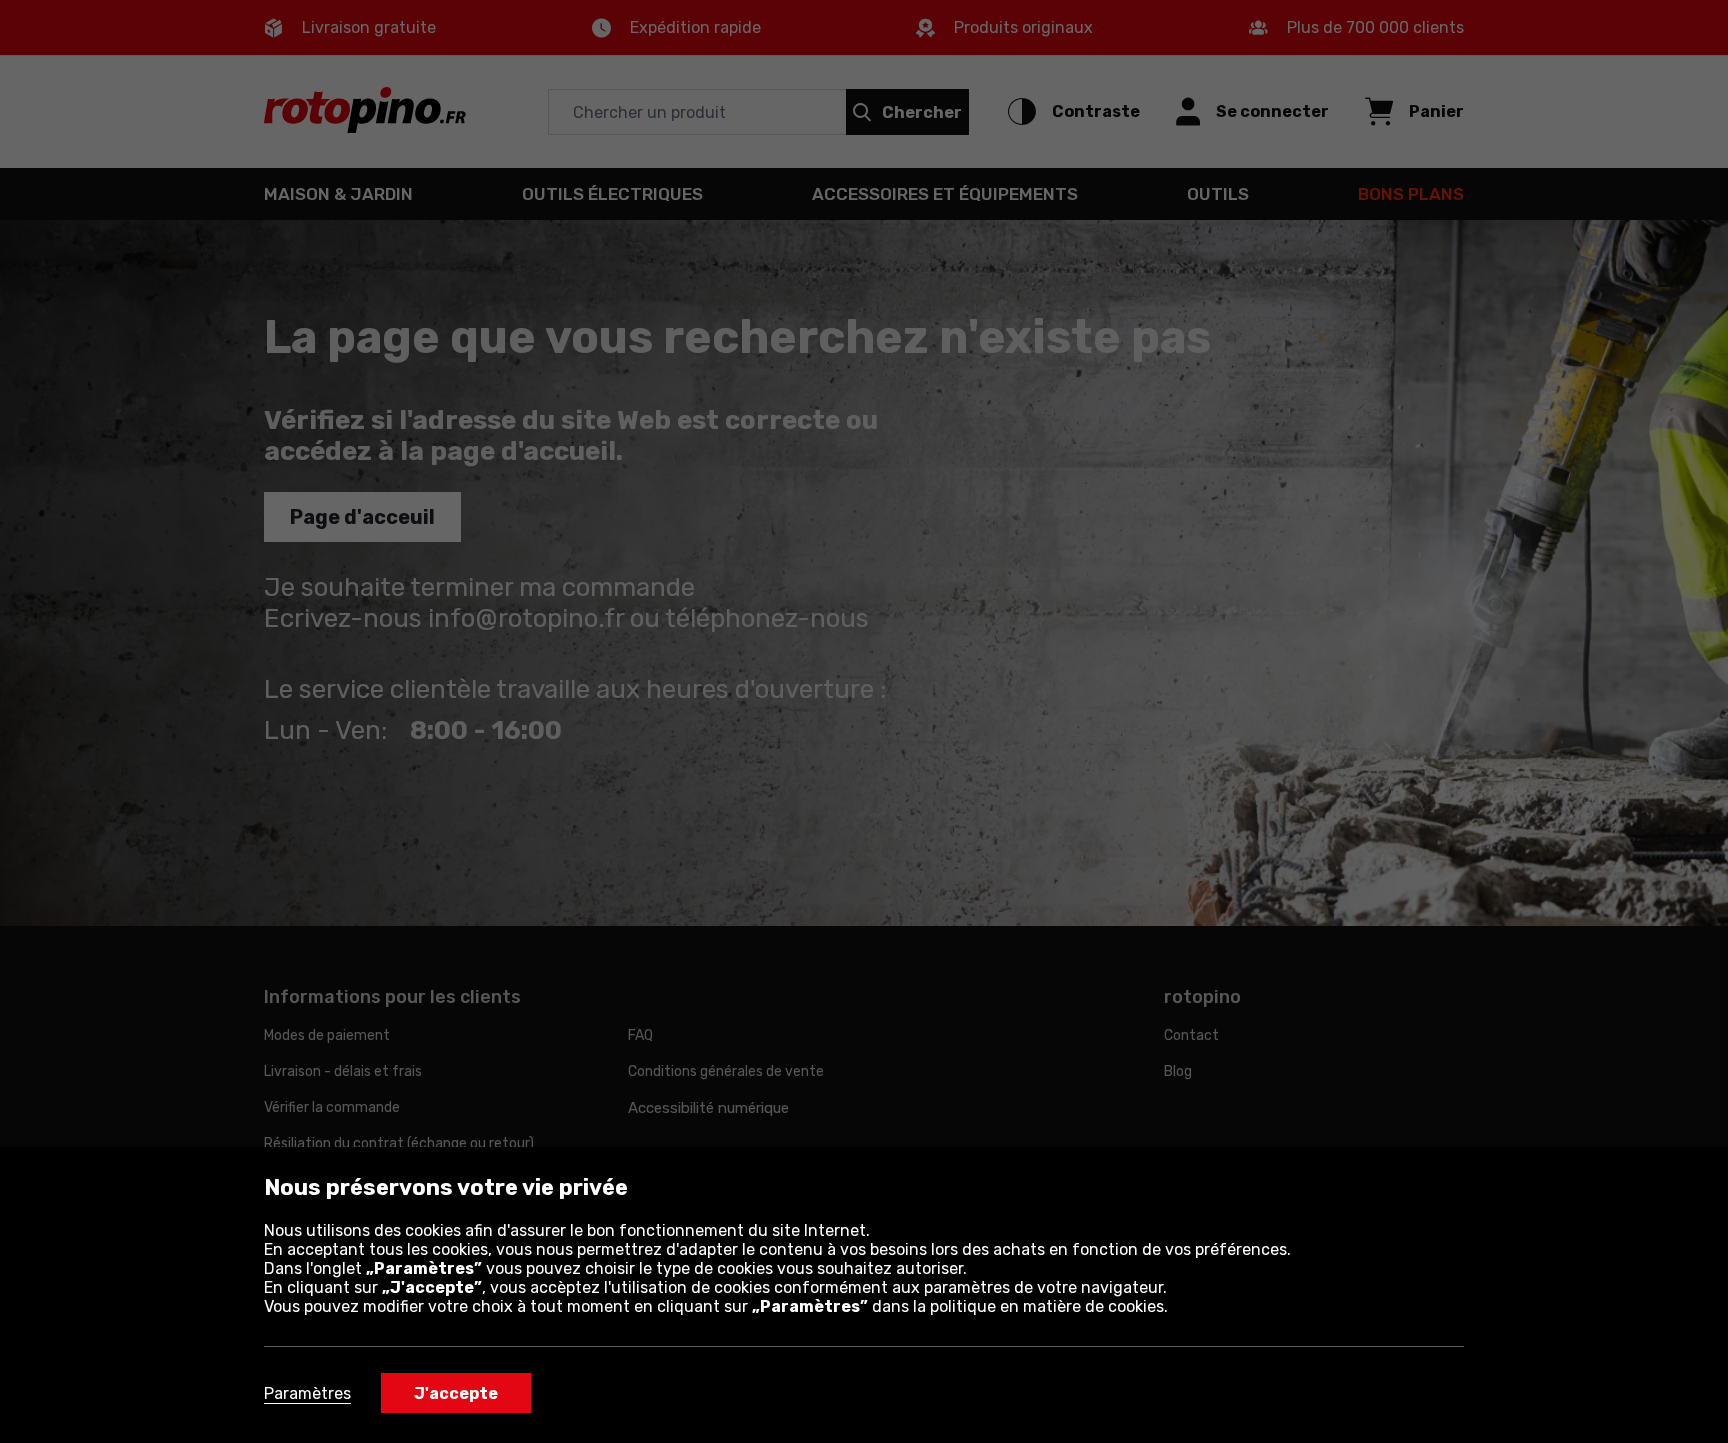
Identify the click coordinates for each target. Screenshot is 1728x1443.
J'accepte (456, 1393)
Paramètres (307, 1393)
